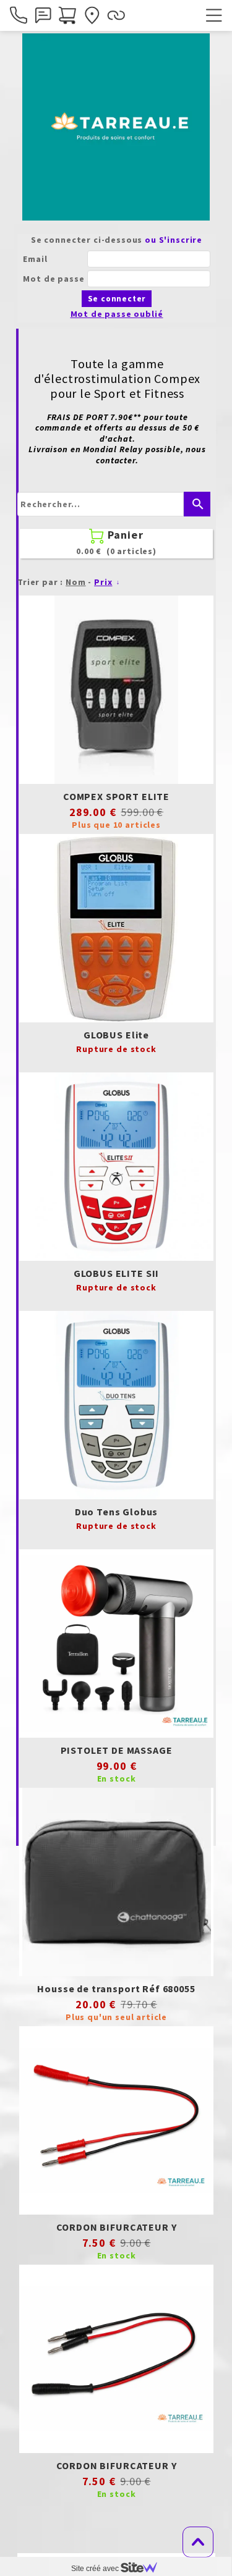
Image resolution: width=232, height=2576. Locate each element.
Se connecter (117, 299)
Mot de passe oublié (117, 314)
